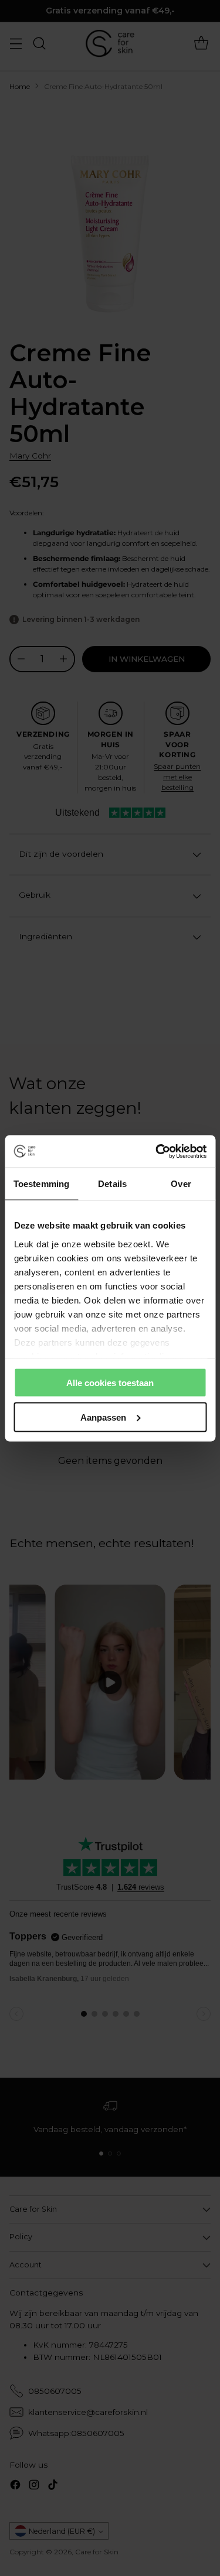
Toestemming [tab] (41, 1184)
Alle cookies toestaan (110, 1383)
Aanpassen (103, 1417)
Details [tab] (112, 1184)
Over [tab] (181, 1184)
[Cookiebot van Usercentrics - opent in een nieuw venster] (157, 1151)
